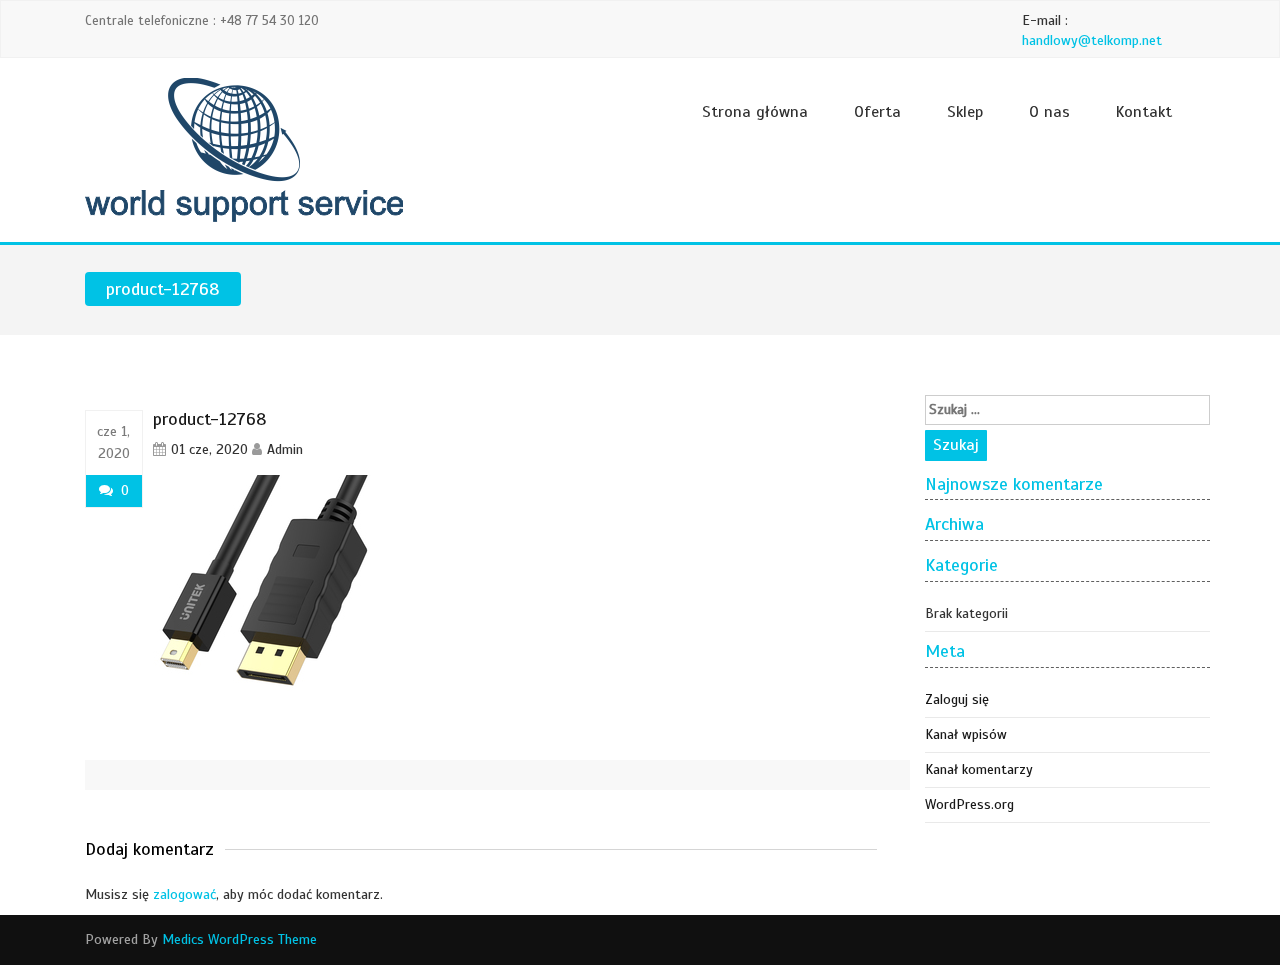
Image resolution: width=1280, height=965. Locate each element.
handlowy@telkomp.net (1092, 40)
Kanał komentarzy (979, 769)
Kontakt (1144, 112)
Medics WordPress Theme (239, 939)
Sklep (965, 112)
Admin (285, 449)
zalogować (184, 894)
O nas (1049, 112)
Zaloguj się (957, 699)
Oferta (877, 112)
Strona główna (755, 112)
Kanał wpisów (966, 734)
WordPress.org (969, 804)
